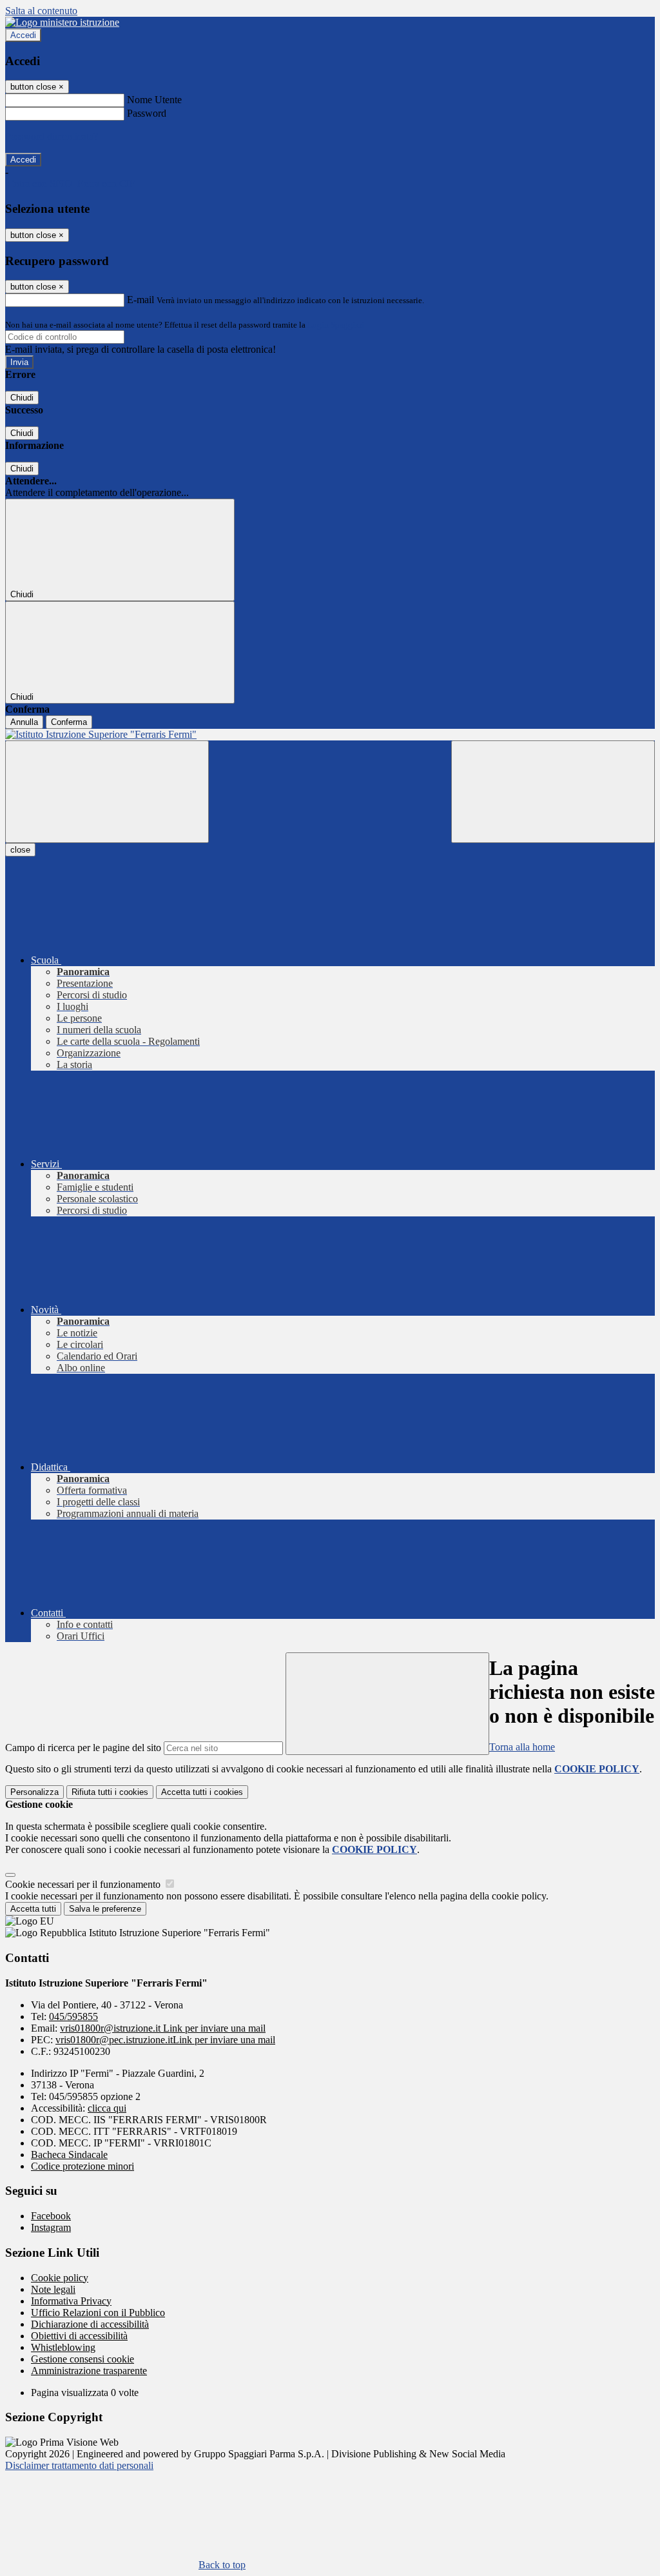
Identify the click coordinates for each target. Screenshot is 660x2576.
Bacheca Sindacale (69, 2155)
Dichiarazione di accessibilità (90, 2324)
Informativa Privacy (71, 2301)
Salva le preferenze (105, 1909)
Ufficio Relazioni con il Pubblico (98, 2313)
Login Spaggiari (336, 325)
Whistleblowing (63, 2347)
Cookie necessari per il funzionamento (84, 1884)
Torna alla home (522, 1747)
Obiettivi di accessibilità (79, 2336)
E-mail (141, 300)
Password (147, 113)
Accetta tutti (202, 1792)
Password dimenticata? (52, 136)
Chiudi (22, 398)
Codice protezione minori (82, 2166)
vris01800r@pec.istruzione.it (165, 2040)
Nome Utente (154, 100)
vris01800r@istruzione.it (163, 2028)
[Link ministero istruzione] (62, 22)
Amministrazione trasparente (89, 2371)
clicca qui (107, 2108)
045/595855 (73, 2016)
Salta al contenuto (41, 11)
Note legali (53, 2289)
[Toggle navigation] (107, 792)
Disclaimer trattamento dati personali (79, 2465)
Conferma (69, 722)
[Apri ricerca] (553, 792)
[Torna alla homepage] (330, 735)
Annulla (24, 722)
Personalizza (34, 1792)
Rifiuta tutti (110, 1792)
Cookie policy (60, 2278)
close (20, 850)
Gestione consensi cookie (82, 2359)
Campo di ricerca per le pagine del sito (83, 1748)
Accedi (23, 35)
